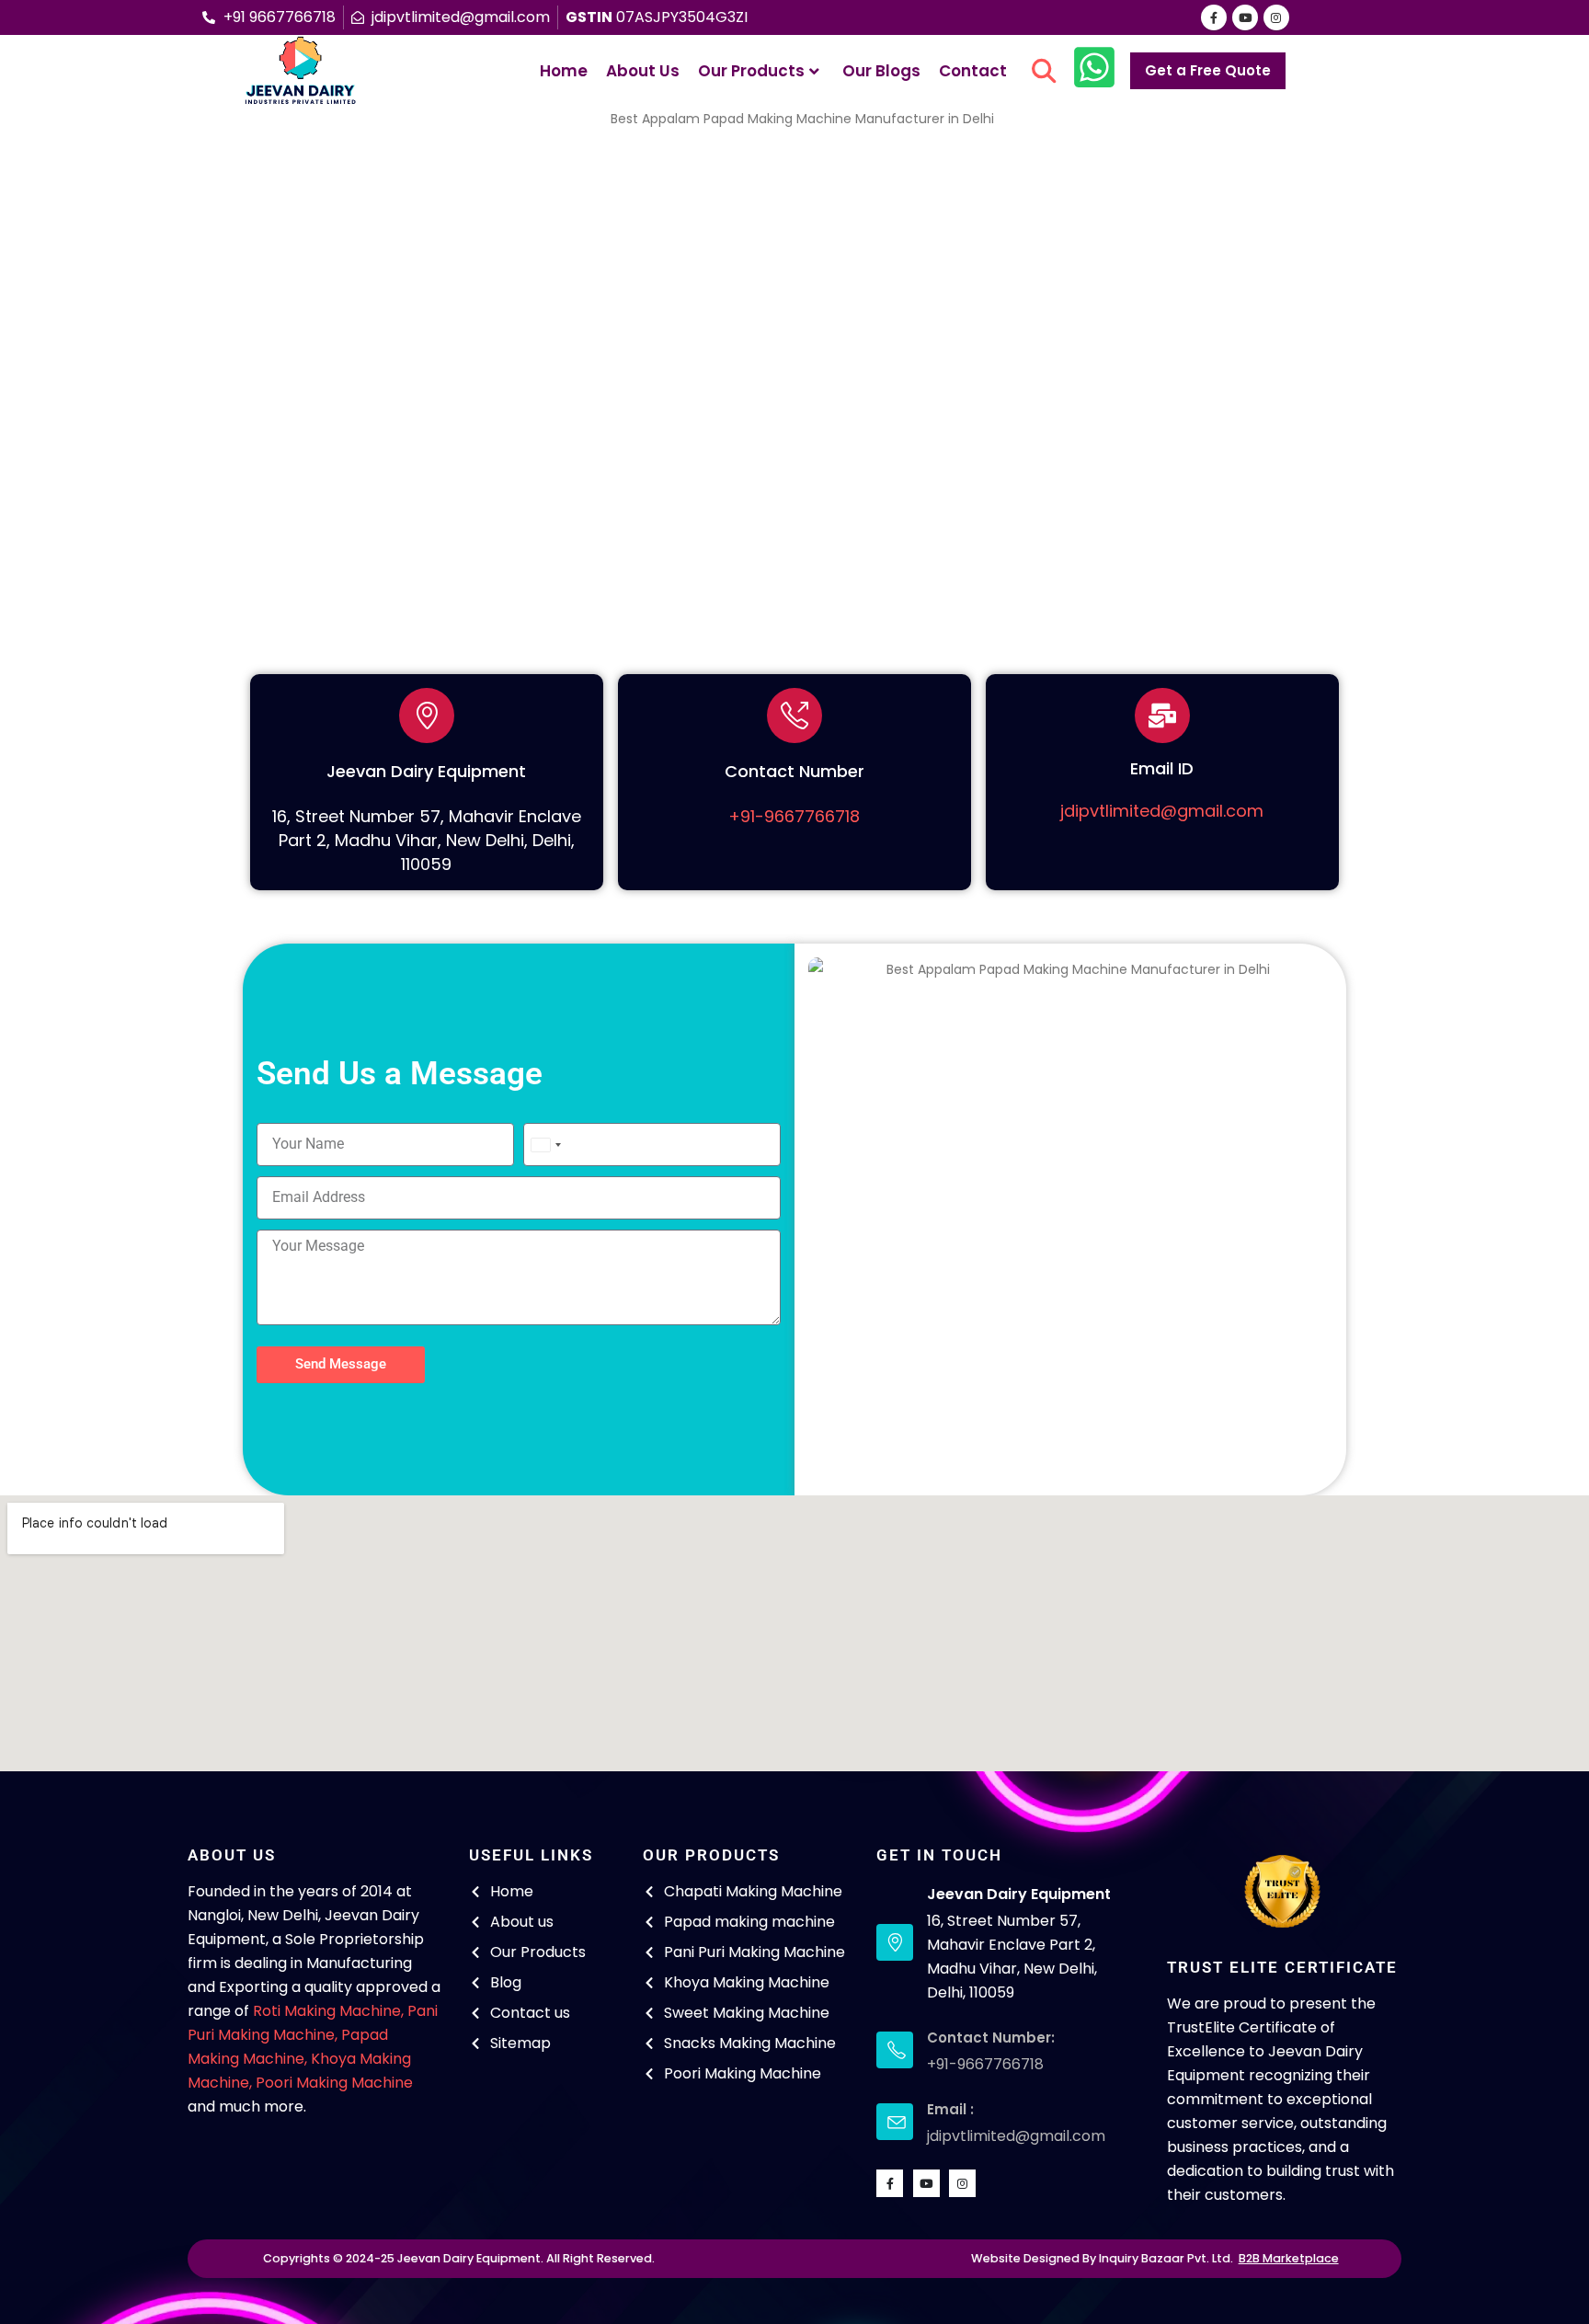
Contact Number (794, 771)
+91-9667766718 (794, 816)
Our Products (751, 71)
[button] (1044, 71)
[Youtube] (1245, 17)
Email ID (1162, 768)
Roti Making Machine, (328, 2011)
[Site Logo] (300, 71)
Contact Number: (991, 2038)
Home (564, 71)
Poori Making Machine (334, 2083)
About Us (643, 71)
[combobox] (545, 1145)
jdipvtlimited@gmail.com (1162, 811)
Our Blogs (881, 71)
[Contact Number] (794, 716)
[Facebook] (1214, 17)
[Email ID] (1162, 716)
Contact (973, 71)
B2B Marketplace (1289, 2258)
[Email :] (895, 2122)
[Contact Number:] (895, 2050)
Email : (950, 2109)
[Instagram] (1276, 17)
